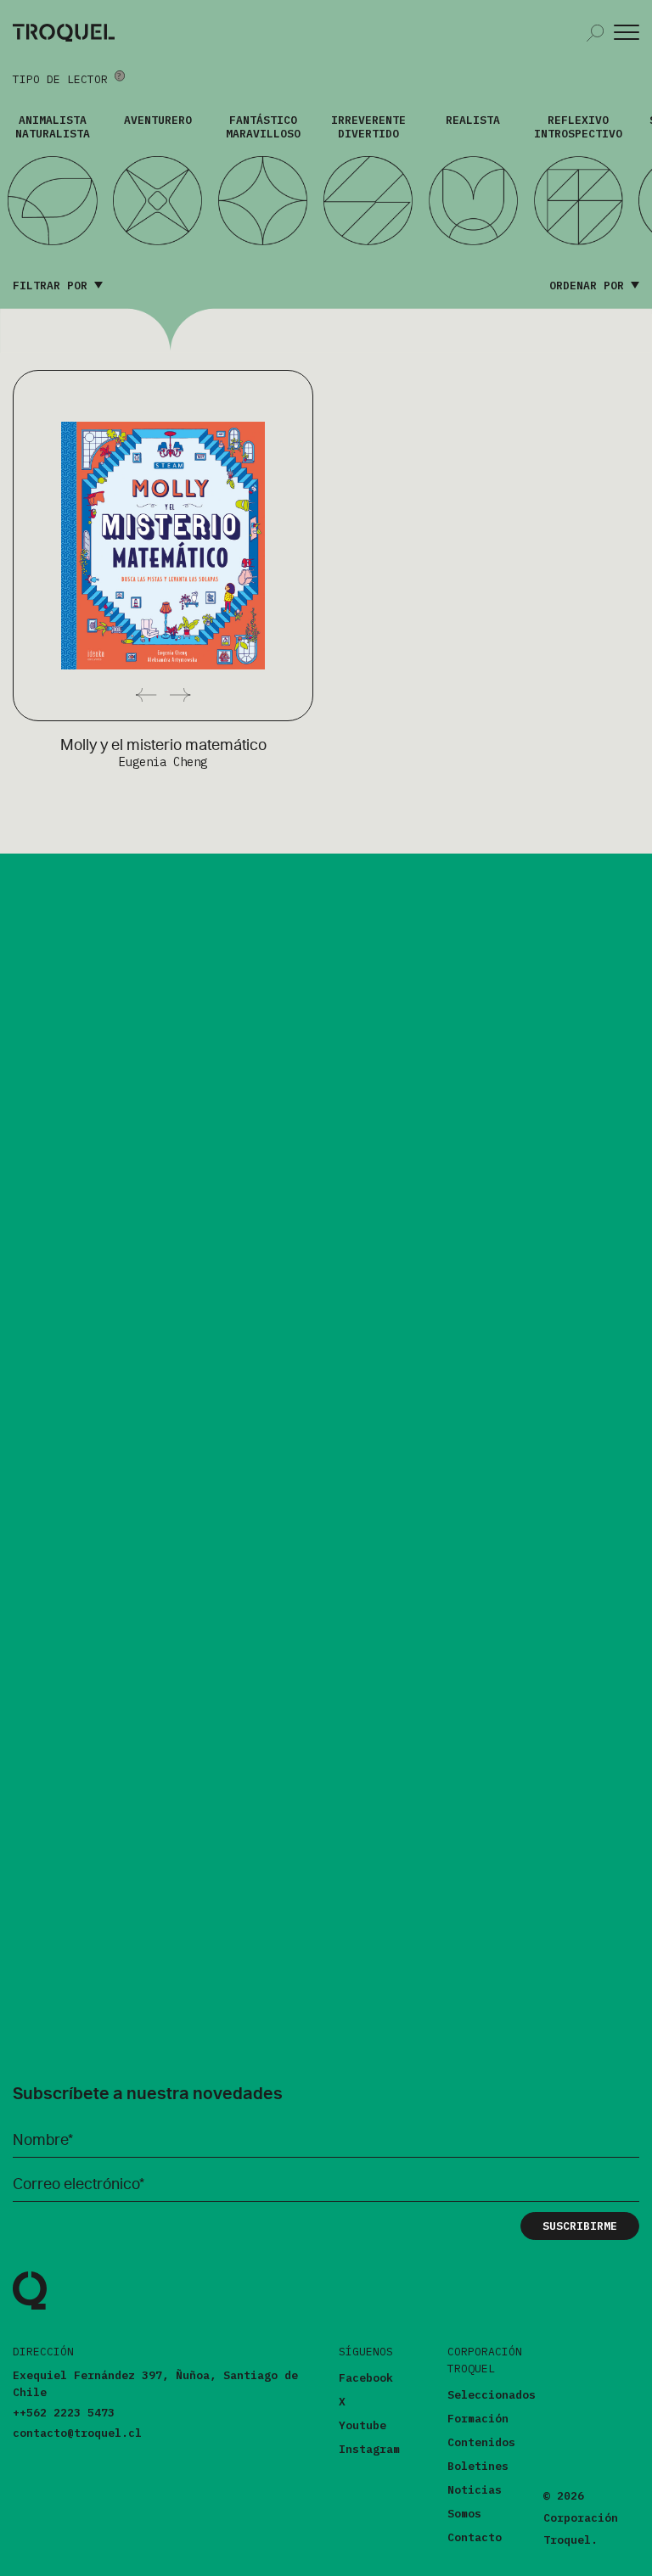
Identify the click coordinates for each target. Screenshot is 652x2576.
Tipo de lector (64, 79)
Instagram (369, 2449)
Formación (478, 2419)
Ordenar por (590, 286)
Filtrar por (53, 286)
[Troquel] (30, 2307)
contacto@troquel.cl (77, 2433)
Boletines (478, 2466)
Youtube (363, 2425)
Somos (464, 2514)
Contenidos (481, 2442)
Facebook (366, 2378)
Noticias (475, 2490)
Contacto (475, 2537)
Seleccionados (492, 2395)
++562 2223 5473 (64, 2413)
